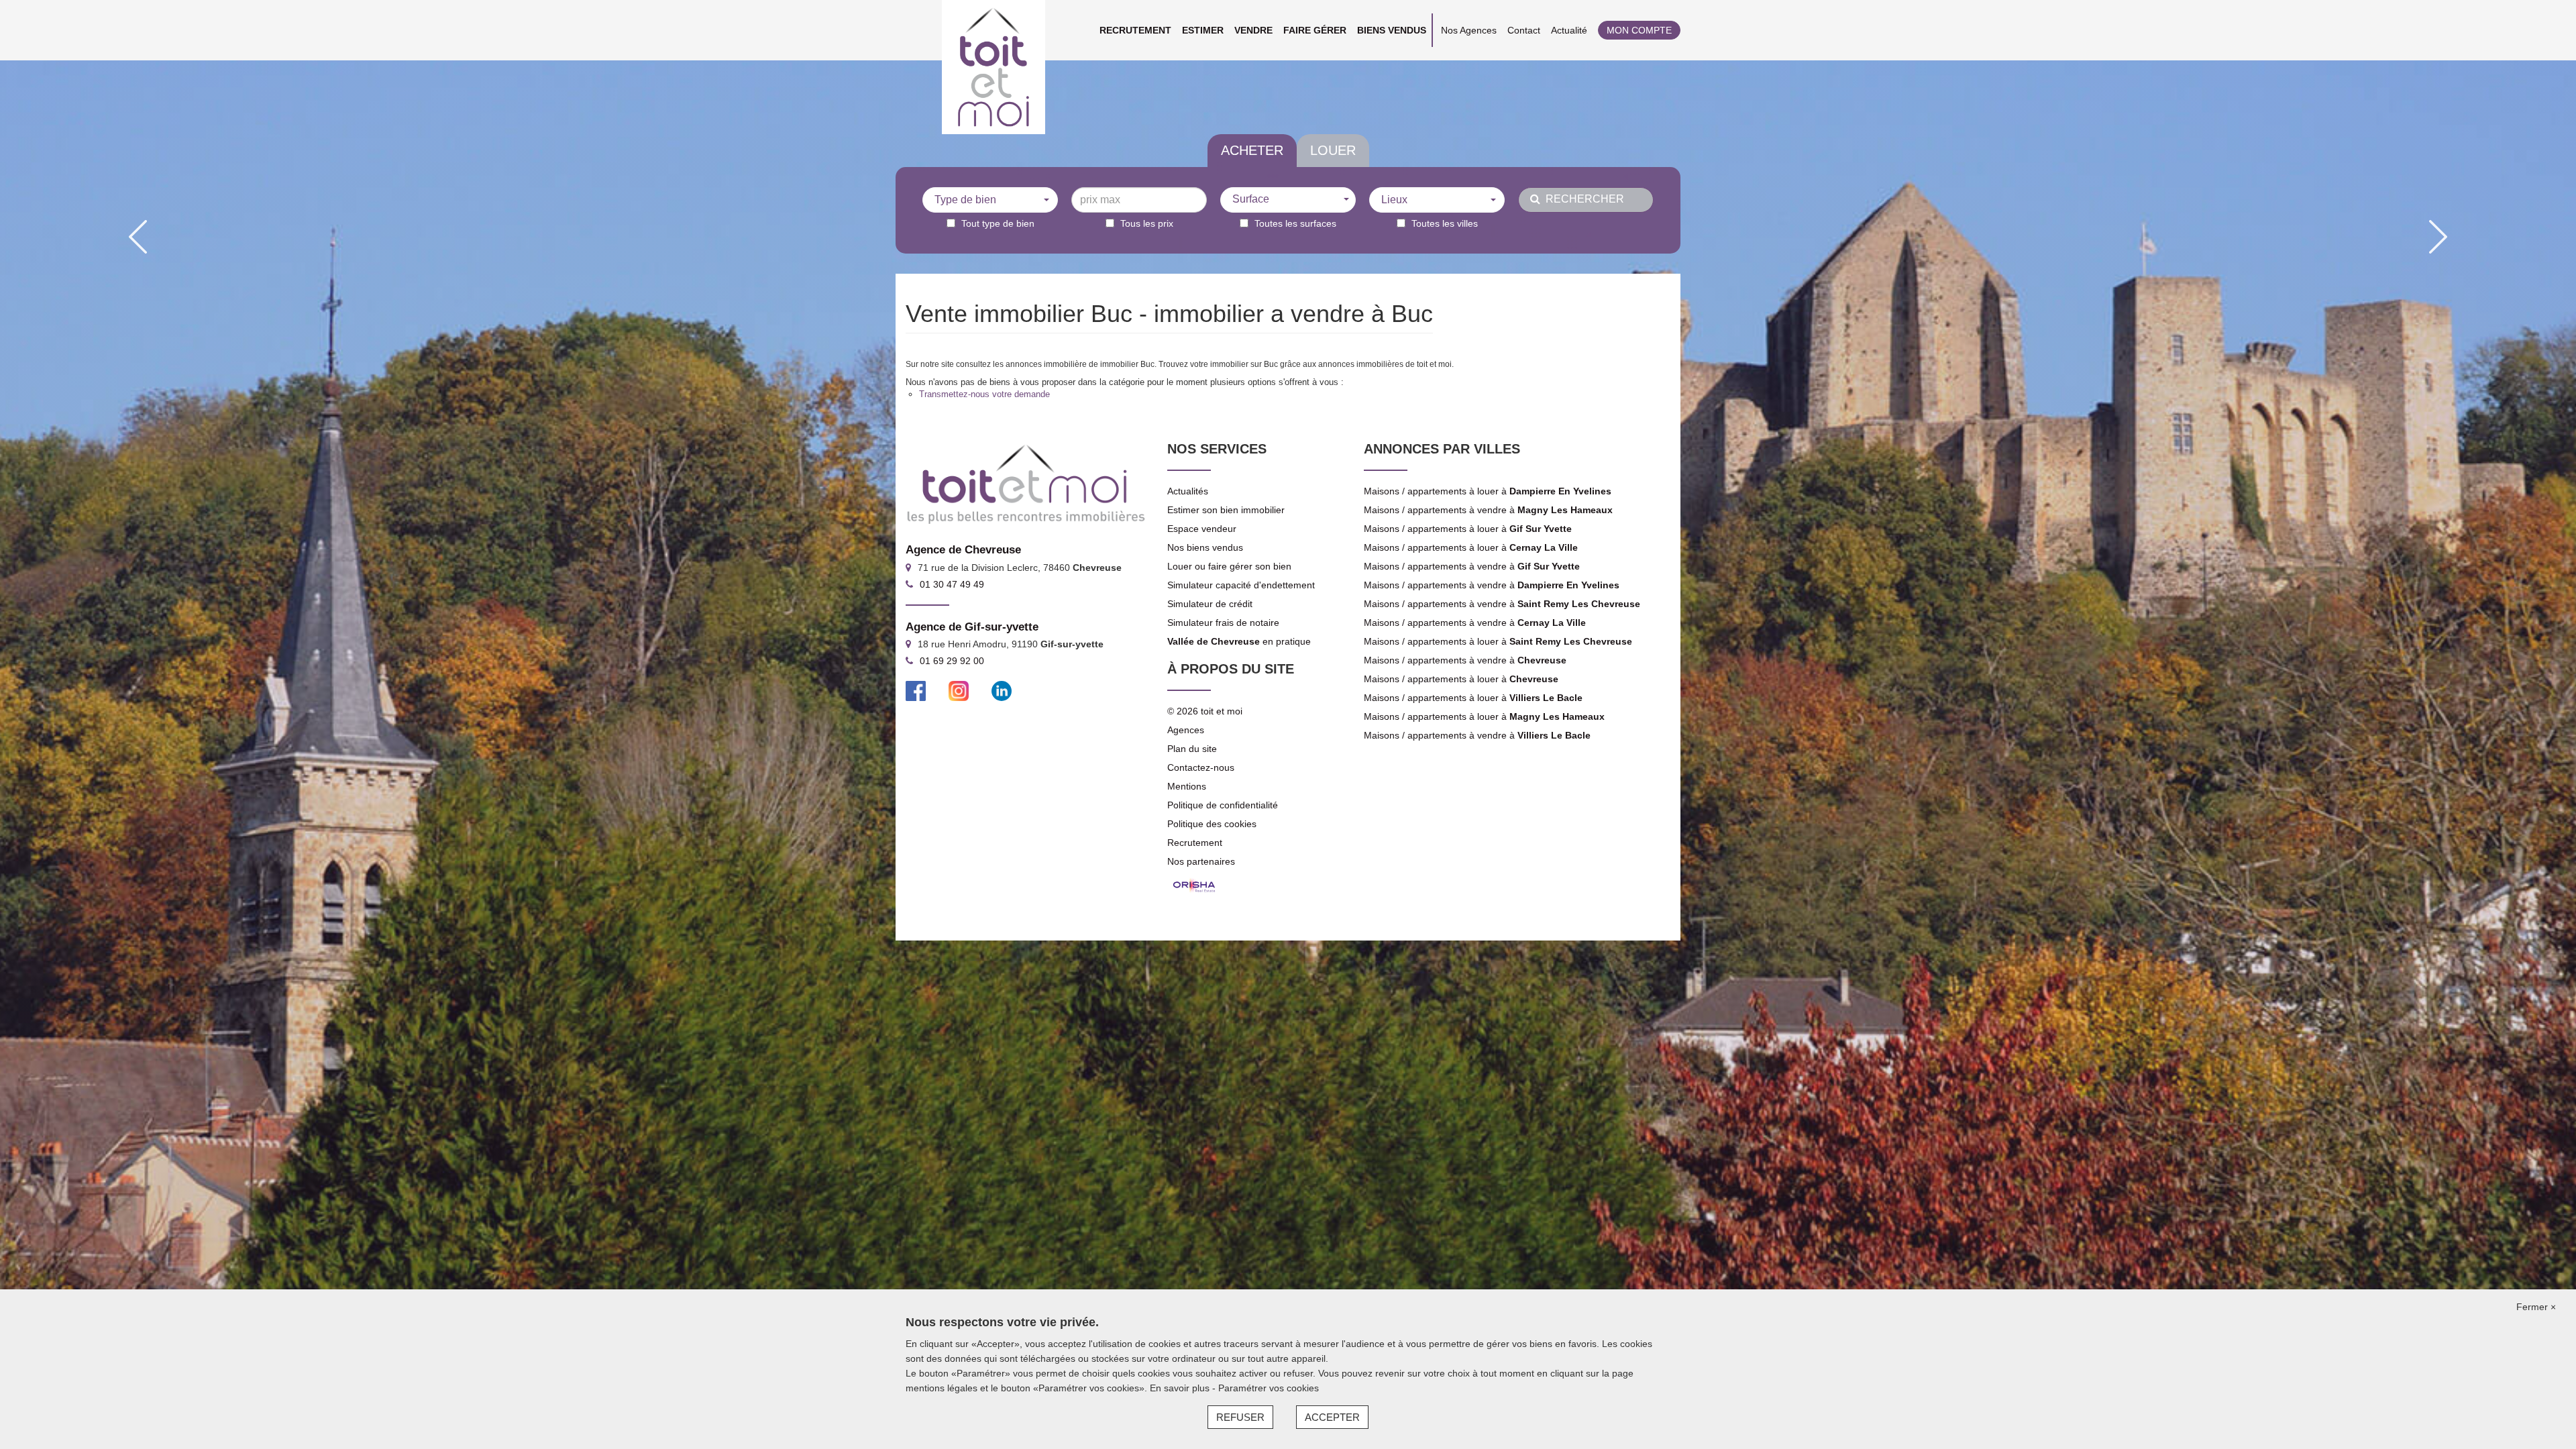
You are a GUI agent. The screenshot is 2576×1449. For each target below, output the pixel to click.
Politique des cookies (1212, 824)
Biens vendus (1392, 30)
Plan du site (1192, 749)
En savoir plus (1181, 1388)
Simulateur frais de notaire (1223, 623)
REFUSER (1240, 1417)
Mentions (1187, 786)
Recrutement (1135, 30)
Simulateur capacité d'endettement (1241, 585)
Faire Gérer (1315, 30)
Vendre (1253, 30)
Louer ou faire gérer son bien (1229, 566)
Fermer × (2536, 1307)
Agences (1186, 730)
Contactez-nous (1201, 767)
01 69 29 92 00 (952, 661)
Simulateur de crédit (1210, 604)
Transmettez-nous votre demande (984, 394)
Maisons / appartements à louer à (1488, 491)
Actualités (1188, 491)
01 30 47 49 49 (952, 584)
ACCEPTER (1332, 1417)
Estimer (1203, 30)
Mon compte (1639, 30)
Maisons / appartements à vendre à (1488, 510)
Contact (1524, 30)
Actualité (1569, 30)
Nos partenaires (1201, 861)
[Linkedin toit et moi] (1002, 690)
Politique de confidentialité (1223, 805)
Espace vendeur (1202, 529)
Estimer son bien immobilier (1226, 510)
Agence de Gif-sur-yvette (972, 627)
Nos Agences (1469, 30)
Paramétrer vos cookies (1269, 1388)
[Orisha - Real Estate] (1194, 885)
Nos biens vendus (1205, 547)
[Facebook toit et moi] (916, 690)
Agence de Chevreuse (963, 550)
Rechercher (1582, 199)
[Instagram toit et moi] (959, 690)
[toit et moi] (994, 67)
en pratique (1239, 641)
